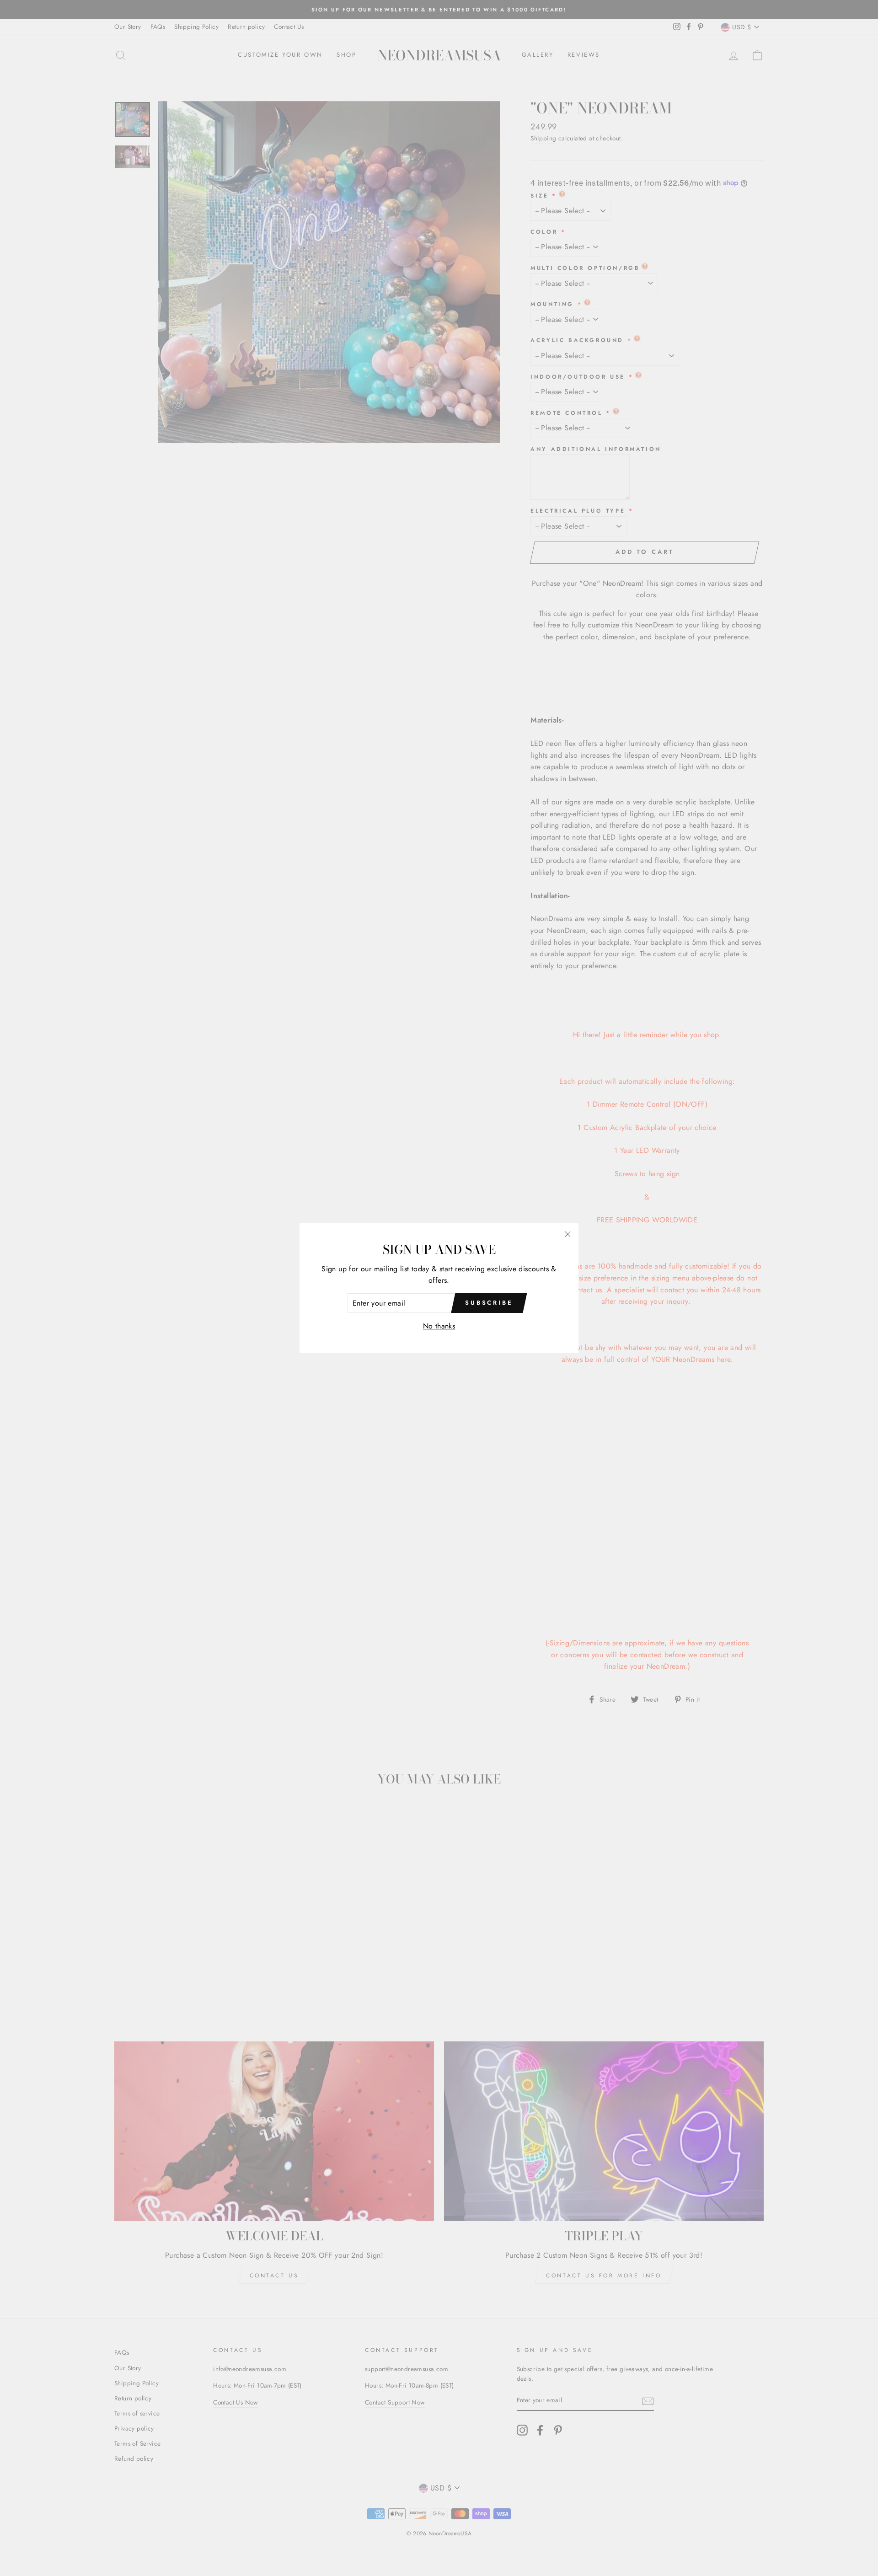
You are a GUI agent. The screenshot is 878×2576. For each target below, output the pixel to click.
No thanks (439, 1326)
